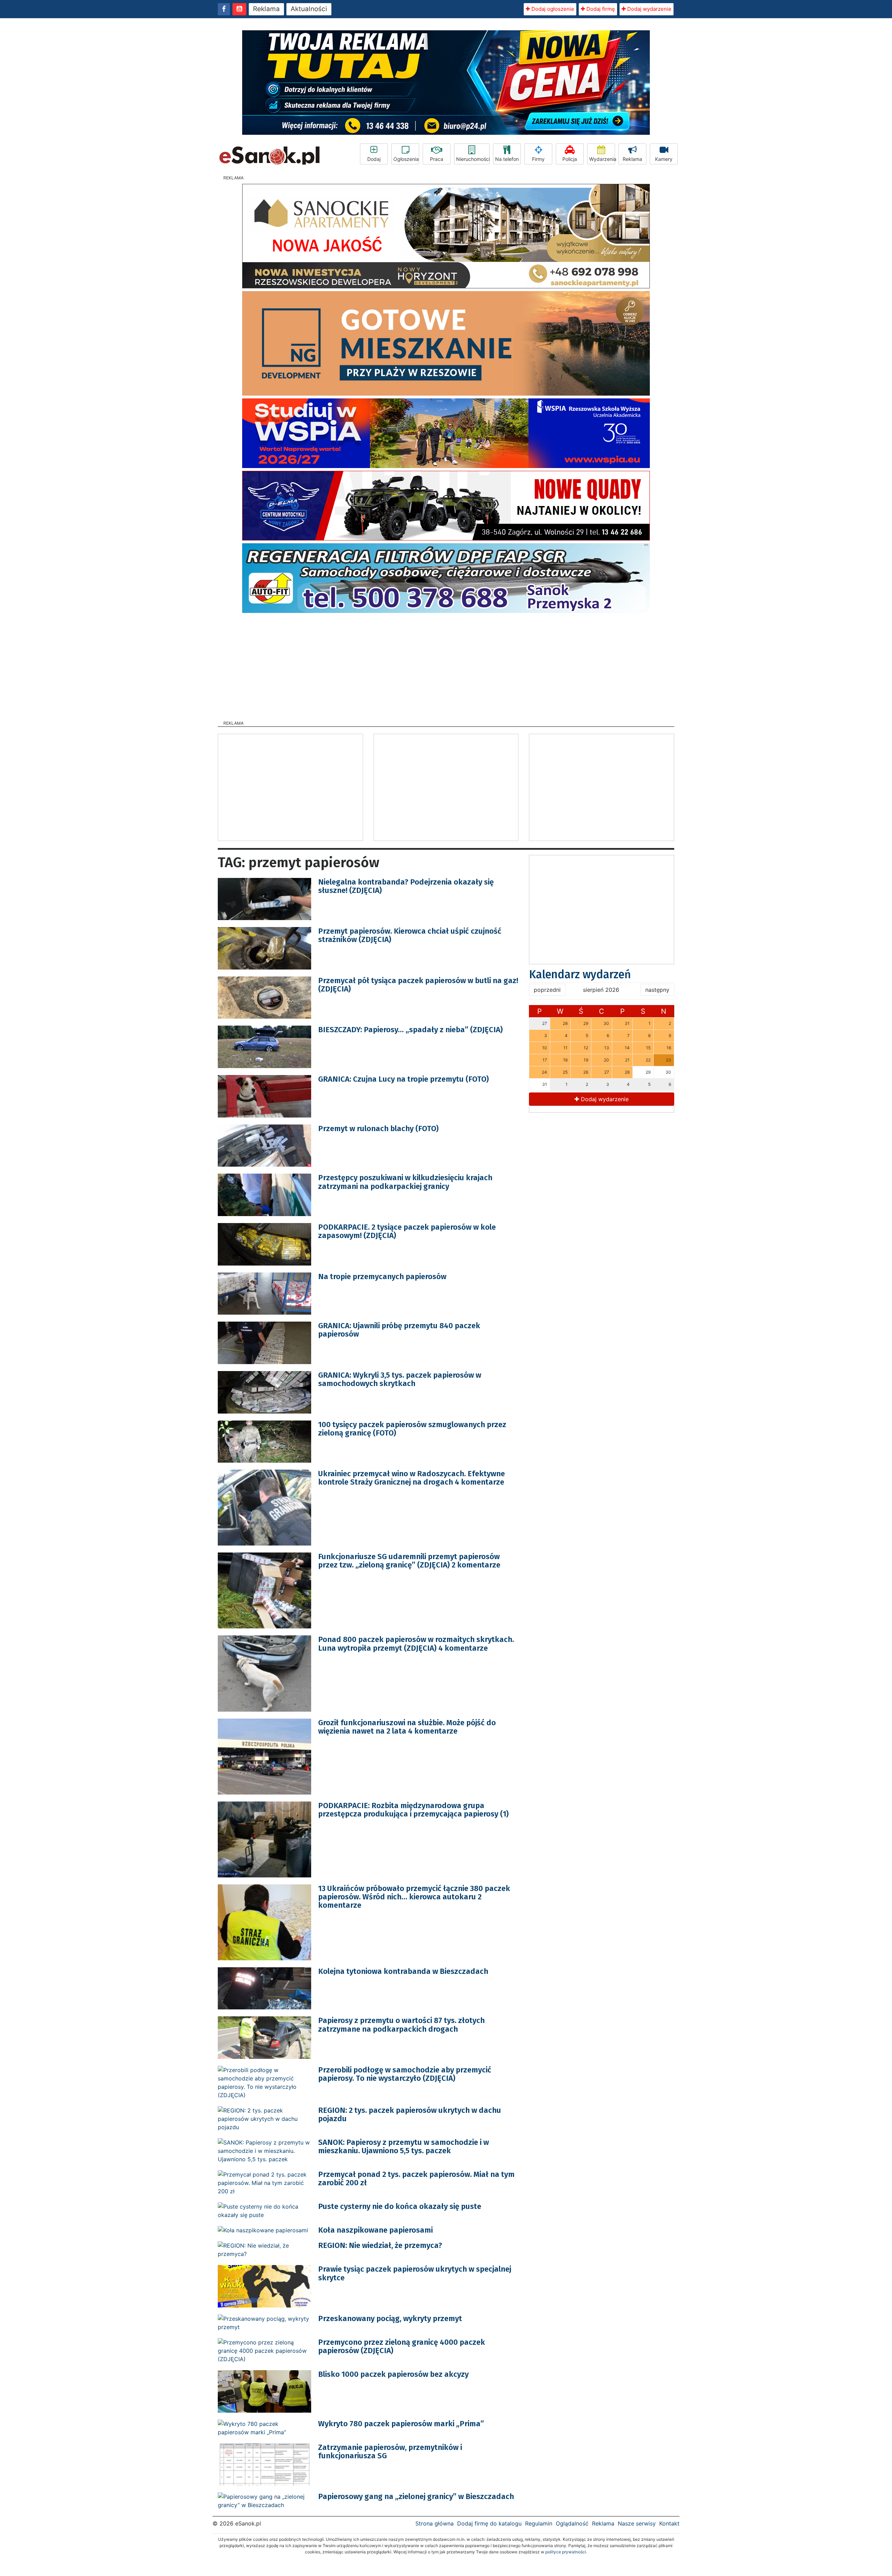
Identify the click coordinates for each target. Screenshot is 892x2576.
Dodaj (374, 159)
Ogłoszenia (406, 159)
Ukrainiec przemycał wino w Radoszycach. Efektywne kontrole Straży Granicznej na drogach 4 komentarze (412, 1478)
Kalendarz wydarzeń (580, 974)
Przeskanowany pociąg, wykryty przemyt (390, 2318)
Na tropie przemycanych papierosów (382, 1277)
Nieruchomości (473, 159)
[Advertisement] (446, 664)
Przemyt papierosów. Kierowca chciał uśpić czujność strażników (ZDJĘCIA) (410, 935)
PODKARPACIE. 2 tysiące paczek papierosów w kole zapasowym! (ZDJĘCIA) (407, 1231)
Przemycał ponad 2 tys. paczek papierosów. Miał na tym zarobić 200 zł (416, 2178)
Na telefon (507, 159)
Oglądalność (572, 2523)
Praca (437, 159)
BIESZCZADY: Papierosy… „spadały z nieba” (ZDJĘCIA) (410, 1030)
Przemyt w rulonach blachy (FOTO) (378, 1129)
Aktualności (309, 9)
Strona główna (435, 2523)
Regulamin (539, 2523)
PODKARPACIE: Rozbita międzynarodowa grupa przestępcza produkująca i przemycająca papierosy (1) (413, 1810)
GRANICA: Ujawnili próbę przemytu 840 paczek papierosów (399, 1330)
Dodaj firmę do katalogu (489, 2523)
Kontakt (669, 2523)
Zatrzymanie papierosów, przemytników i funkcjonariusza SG (390, 2452)
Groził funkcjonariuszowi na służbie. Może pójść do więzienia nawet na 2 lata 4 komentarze (407, 1727)
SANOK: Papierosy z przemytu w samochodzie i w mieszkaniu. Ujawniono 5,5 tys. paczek (403, 2146)
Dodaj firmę (600, 9)
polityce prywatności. (566, 2552)
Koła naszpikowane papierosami (375, 2230)
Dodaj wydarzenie (649, 9)
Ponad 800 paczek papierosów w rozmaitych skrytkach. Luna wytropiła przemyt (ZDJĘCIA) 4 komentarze (416, 1644)
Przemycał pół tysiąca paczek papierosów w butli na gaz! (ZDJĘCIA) (418, 985)
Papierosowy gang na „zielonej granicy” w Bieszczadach (416, 2496)
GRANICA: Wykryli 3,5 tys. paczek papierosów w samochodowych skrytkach (400, 1379)
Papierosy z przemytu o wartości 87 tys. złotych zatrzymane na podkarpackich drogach (401, 2025)
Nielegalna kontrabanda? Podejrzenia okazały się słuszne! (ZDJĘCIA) (406, 886)
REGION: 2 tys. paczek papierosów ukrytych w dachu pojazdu (410, 2114)
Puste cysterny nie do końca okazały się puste (400, 2206)
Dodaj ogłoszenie (552, 9)
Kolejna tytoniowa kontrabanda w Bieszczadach (403, 1971)
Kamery (664, 159)
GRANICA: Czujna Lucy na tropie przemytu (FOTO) (403, 1079)
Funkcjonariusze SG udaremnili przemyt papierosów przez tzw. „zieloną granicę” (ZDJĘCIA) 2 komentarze (409, 1561)
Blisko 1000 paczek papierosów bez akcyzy (393, 2374)
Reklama (266, 9)
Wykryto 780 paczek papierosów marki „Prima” (401, 2424)
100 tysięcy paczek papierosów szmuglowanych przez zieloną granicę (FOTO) (412, 1429)
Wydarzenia (602, 159)
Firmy (538, 159)
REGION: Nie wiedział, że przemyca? (380, 2245)
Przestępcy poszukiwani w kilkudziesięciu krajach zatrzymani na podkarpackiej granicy (405, 1182)
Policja (570, 159)
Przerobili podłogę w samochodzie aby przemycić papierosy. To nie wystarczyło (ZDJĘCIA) (405, 2074)
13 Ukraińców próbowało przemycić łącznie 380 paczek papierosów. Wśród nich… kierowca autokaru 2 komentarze (414, 1897)
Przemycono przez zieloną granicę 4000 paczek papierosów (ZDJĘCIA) (402, 2346)
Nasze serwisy (637, 2523)
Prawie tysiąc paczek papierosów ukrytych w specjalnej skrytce (415, 2273)
